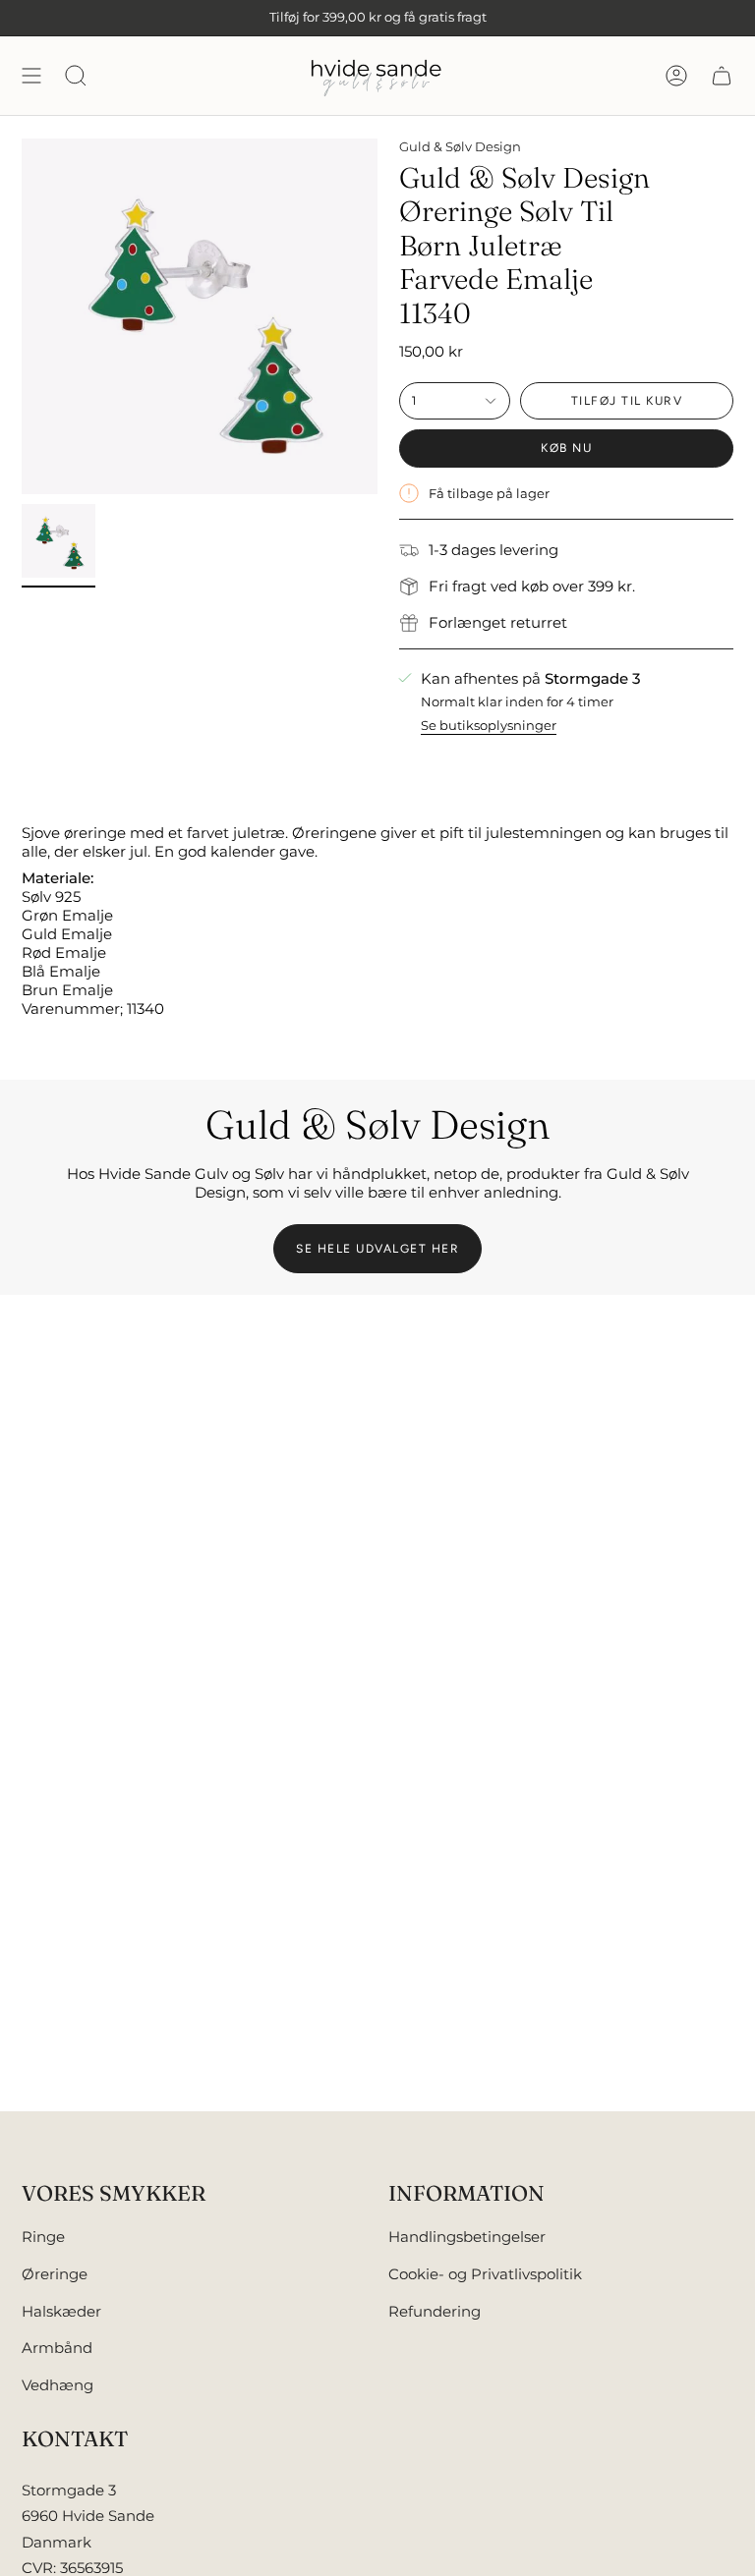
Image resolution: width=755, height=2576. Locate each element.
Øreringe (55, 2274)
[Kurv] (722, 76)
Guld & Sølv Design (460, 146)
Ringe (43, 2237)
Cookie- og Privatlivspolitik (485, 2274)
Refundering (435, 2311)
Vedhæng (58, 2385)
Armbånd (57, 2348)
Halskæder (61, 2311)
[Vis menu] (31, 76)
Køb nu (566, 448)
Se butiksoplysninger (489, 725)
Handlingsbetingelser (467, 2237)
